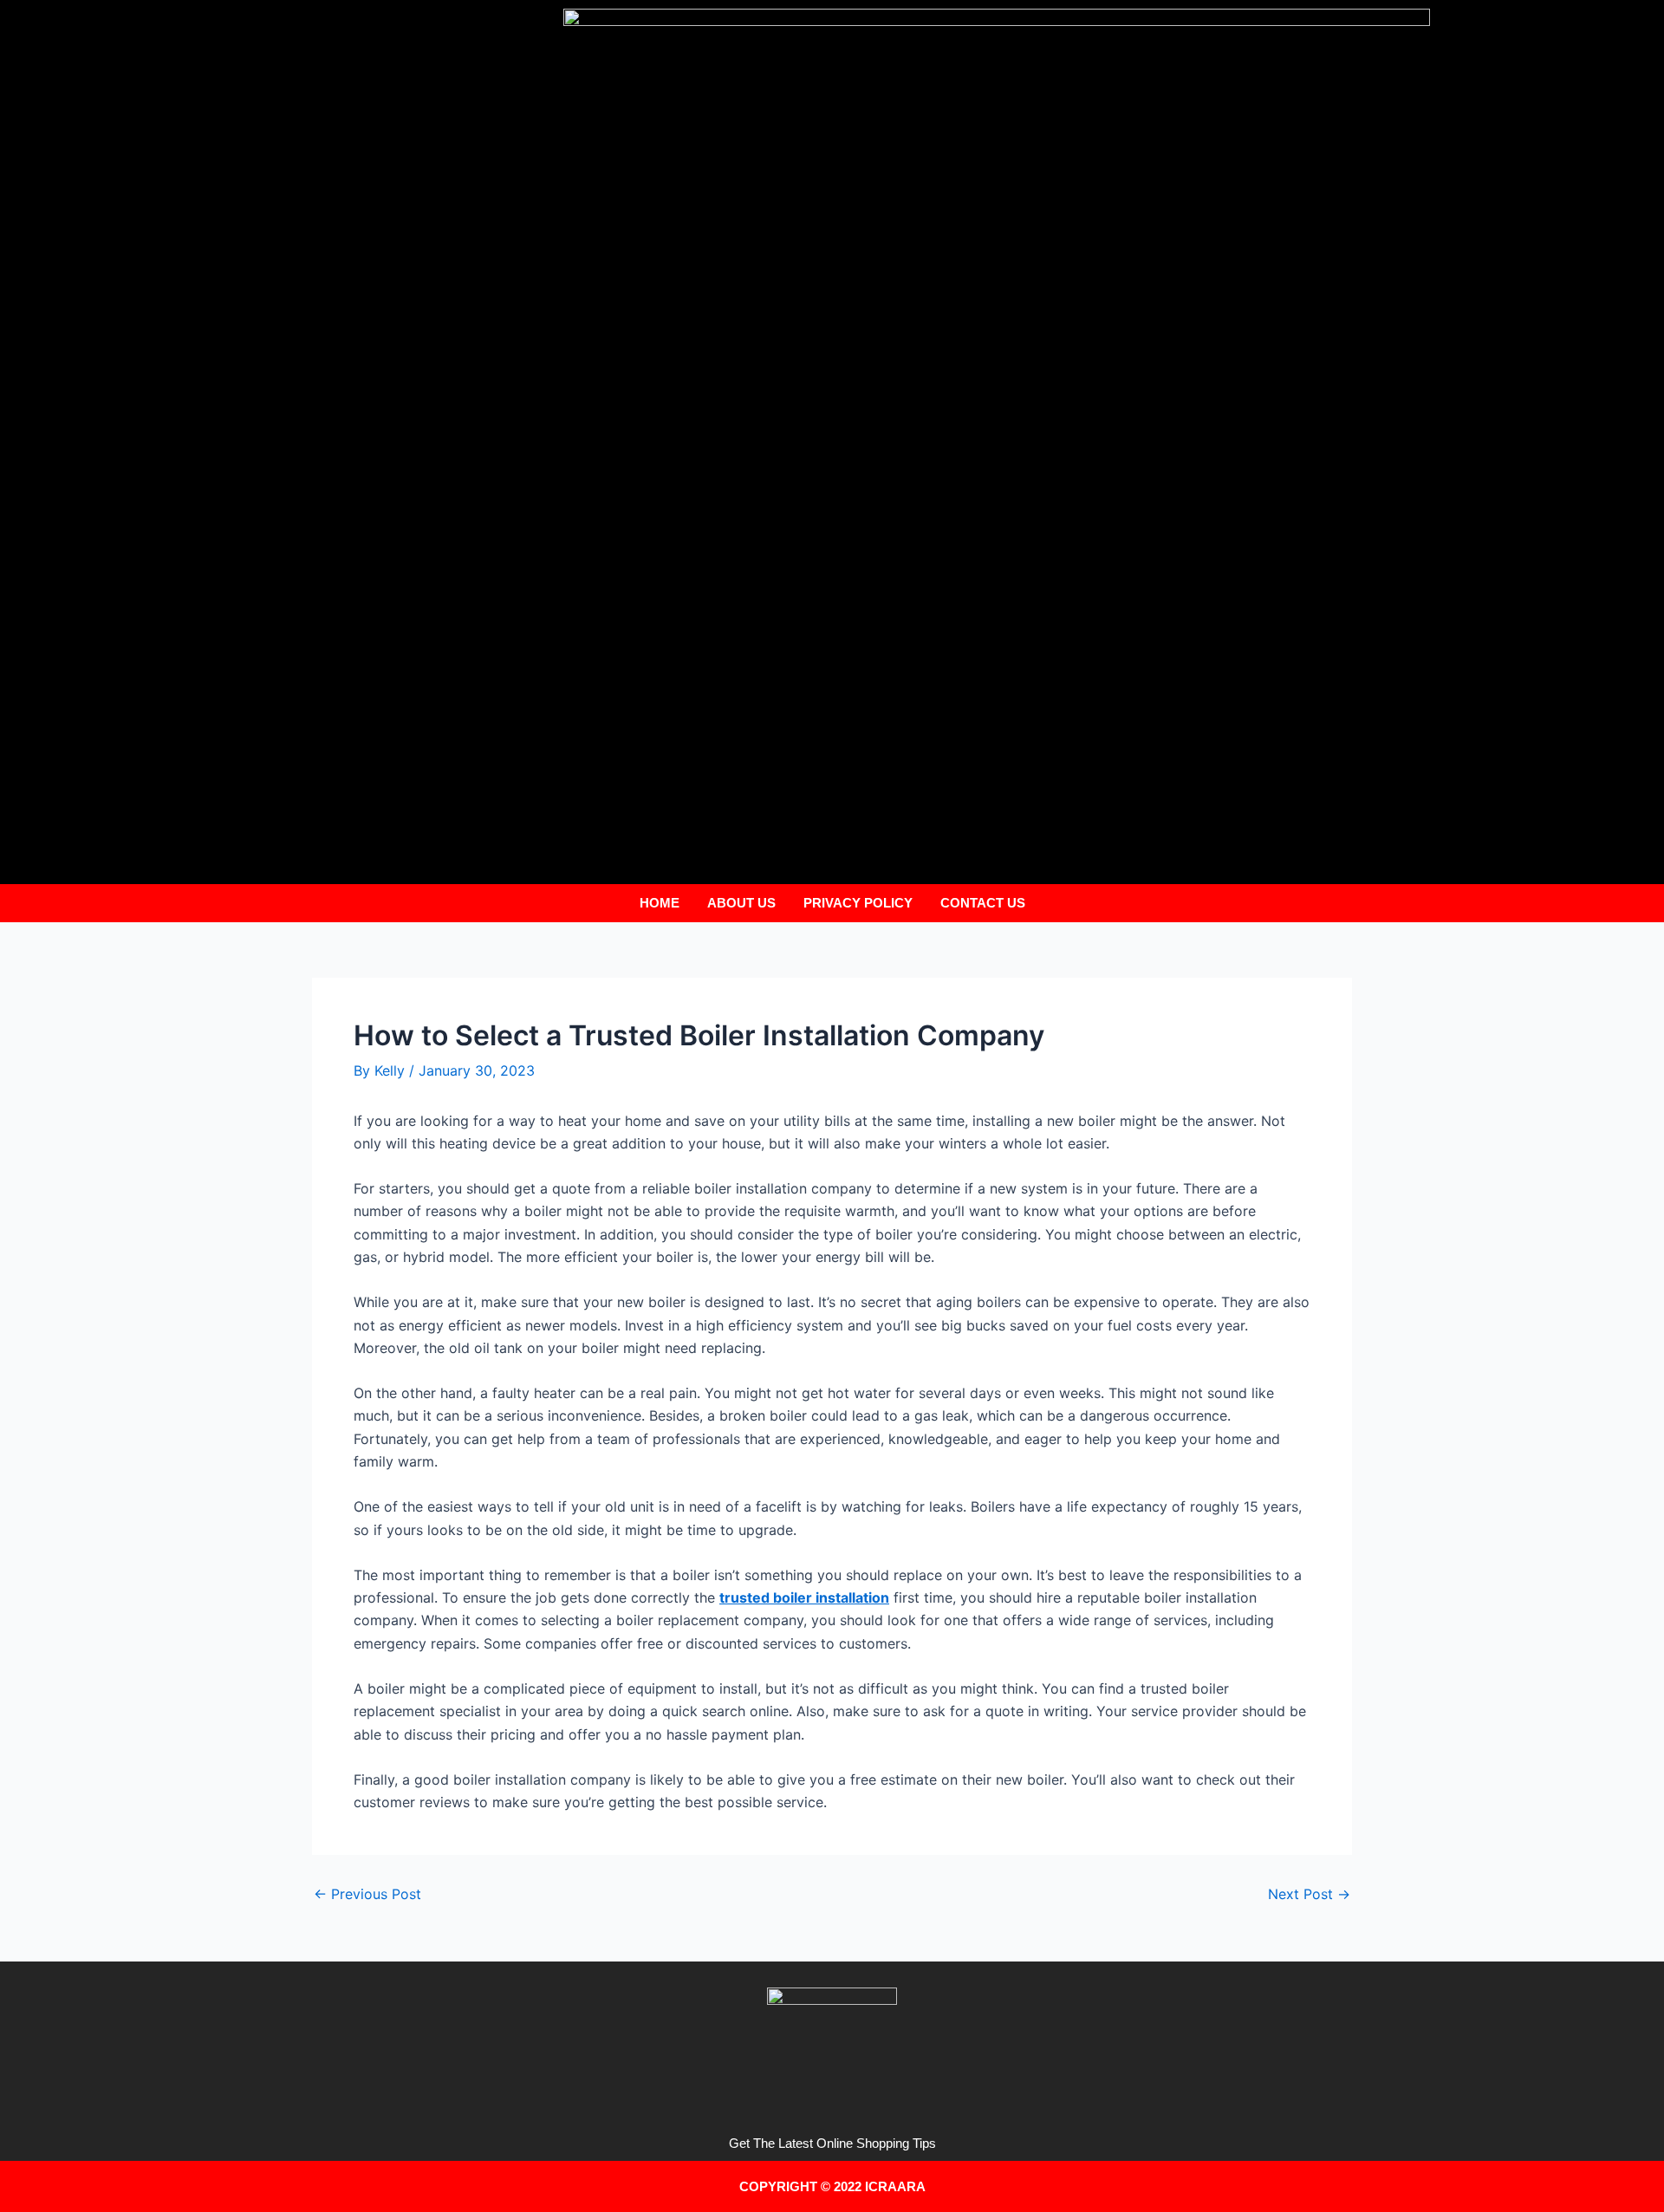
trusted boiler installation (804, 1597)
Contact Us (983, 903)
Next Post (1309, 1894)
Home (660, 903)
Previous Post (367, 1894)
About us (741, 903)
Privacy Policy (858, 903)
